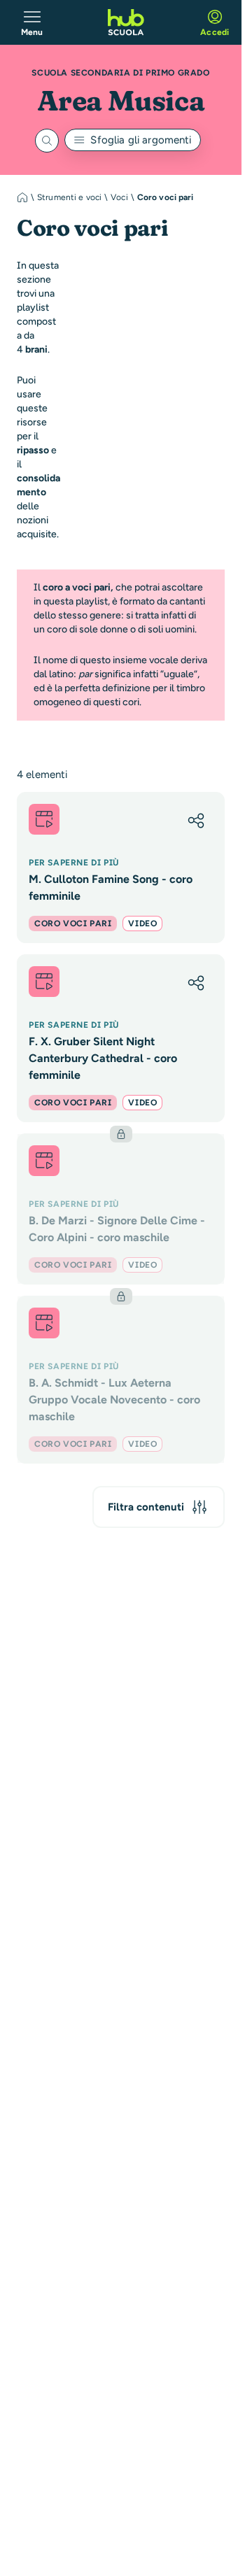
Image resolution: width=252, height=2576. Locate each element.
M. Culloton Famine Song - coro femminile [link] (111, 887)
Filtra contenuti (146, 1507)
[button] (196, 821)
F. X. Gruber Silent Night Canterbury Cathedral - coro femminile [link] (103, 1058)
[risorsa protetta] (121, 1209)
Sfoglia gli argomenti (141, 140)
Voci (119, 197)
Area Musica (121, 100)
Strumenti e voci (69, 197)
